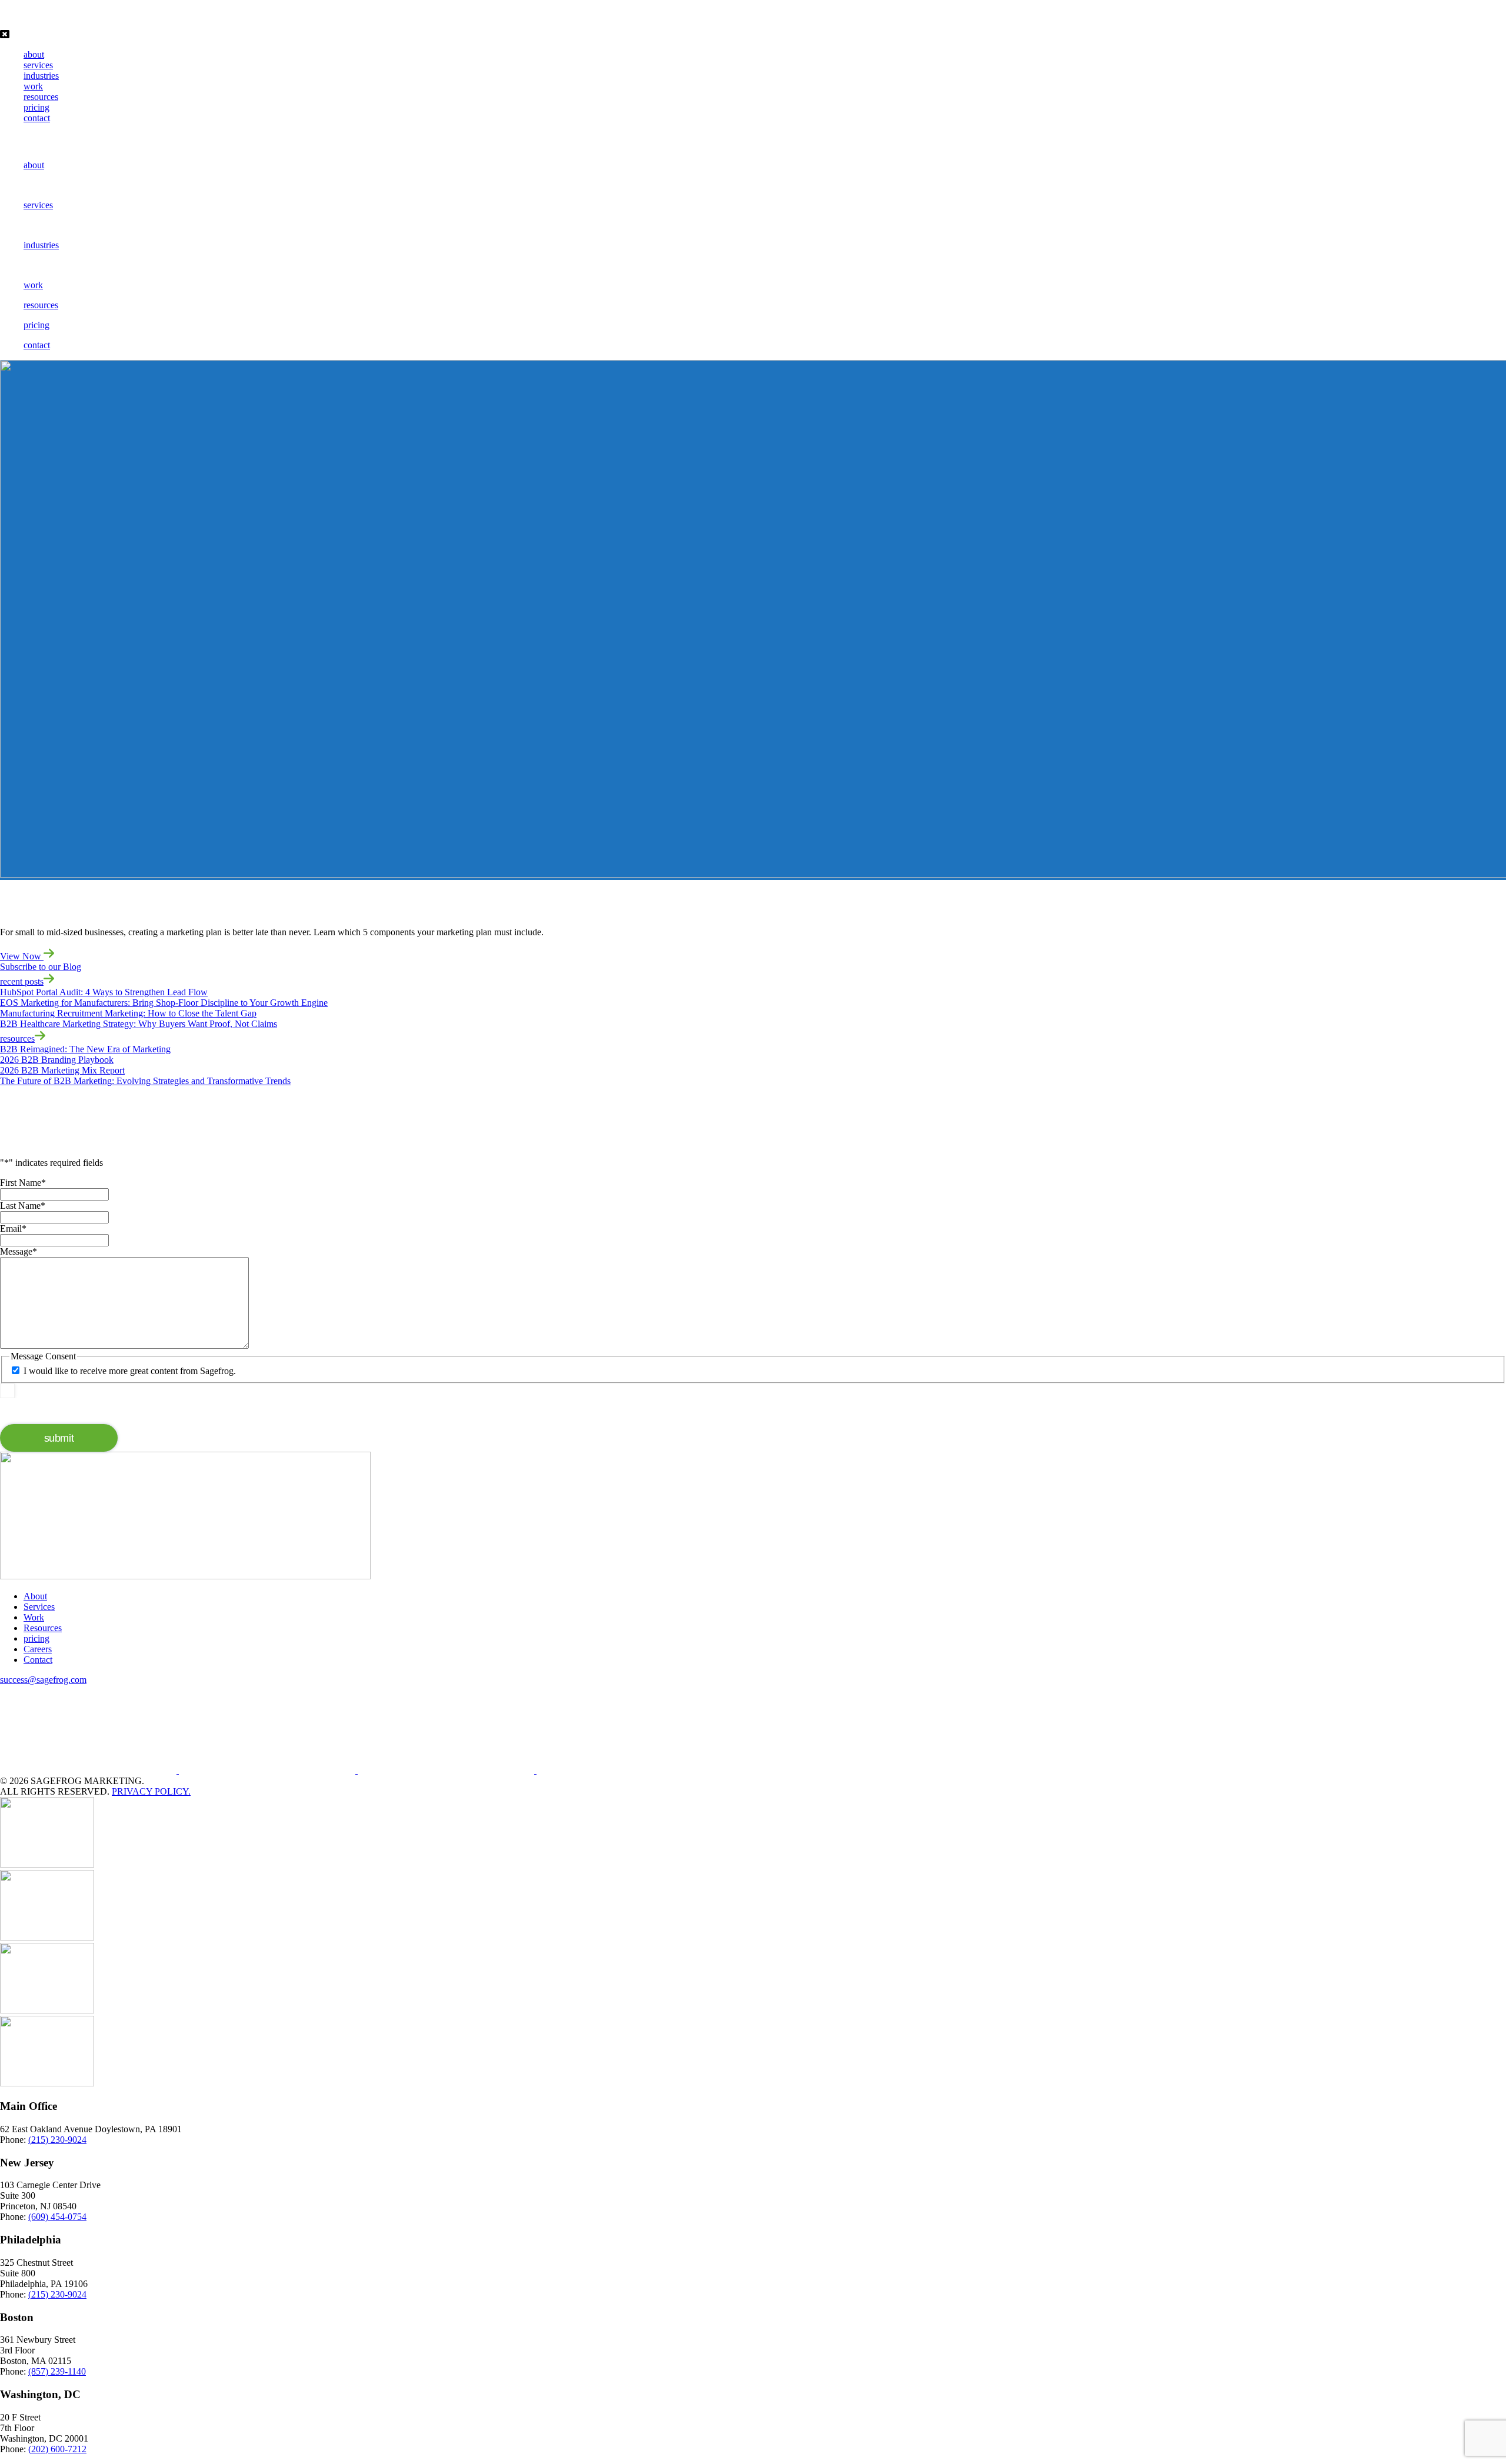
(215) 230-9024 (57, 2140)
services (38, 65)
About (35, 1596)
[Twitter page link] (447, 1770)
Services (39, 1607)
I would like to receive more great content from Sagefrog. (130, 1371)
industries (41, 76)
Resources (43, 1628)
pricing (36, 107)
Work (34, 1617)
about (34, 54)
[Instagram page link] (625, 1770)
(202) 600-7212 (57, 2449)
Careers (38, 1649)
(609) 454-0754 (57, 2217)
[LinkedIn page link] (268, 1770)
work (33, 86)
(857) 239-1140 (57, 2371)
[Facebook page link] (89, 1770)
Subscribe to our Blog (41, 967)
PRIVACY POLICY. (151, 1791)
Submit (59, 1438)
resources (41, 97)
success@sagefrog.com (43, 1680)
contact (37, 118)
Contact (38, 1660)
